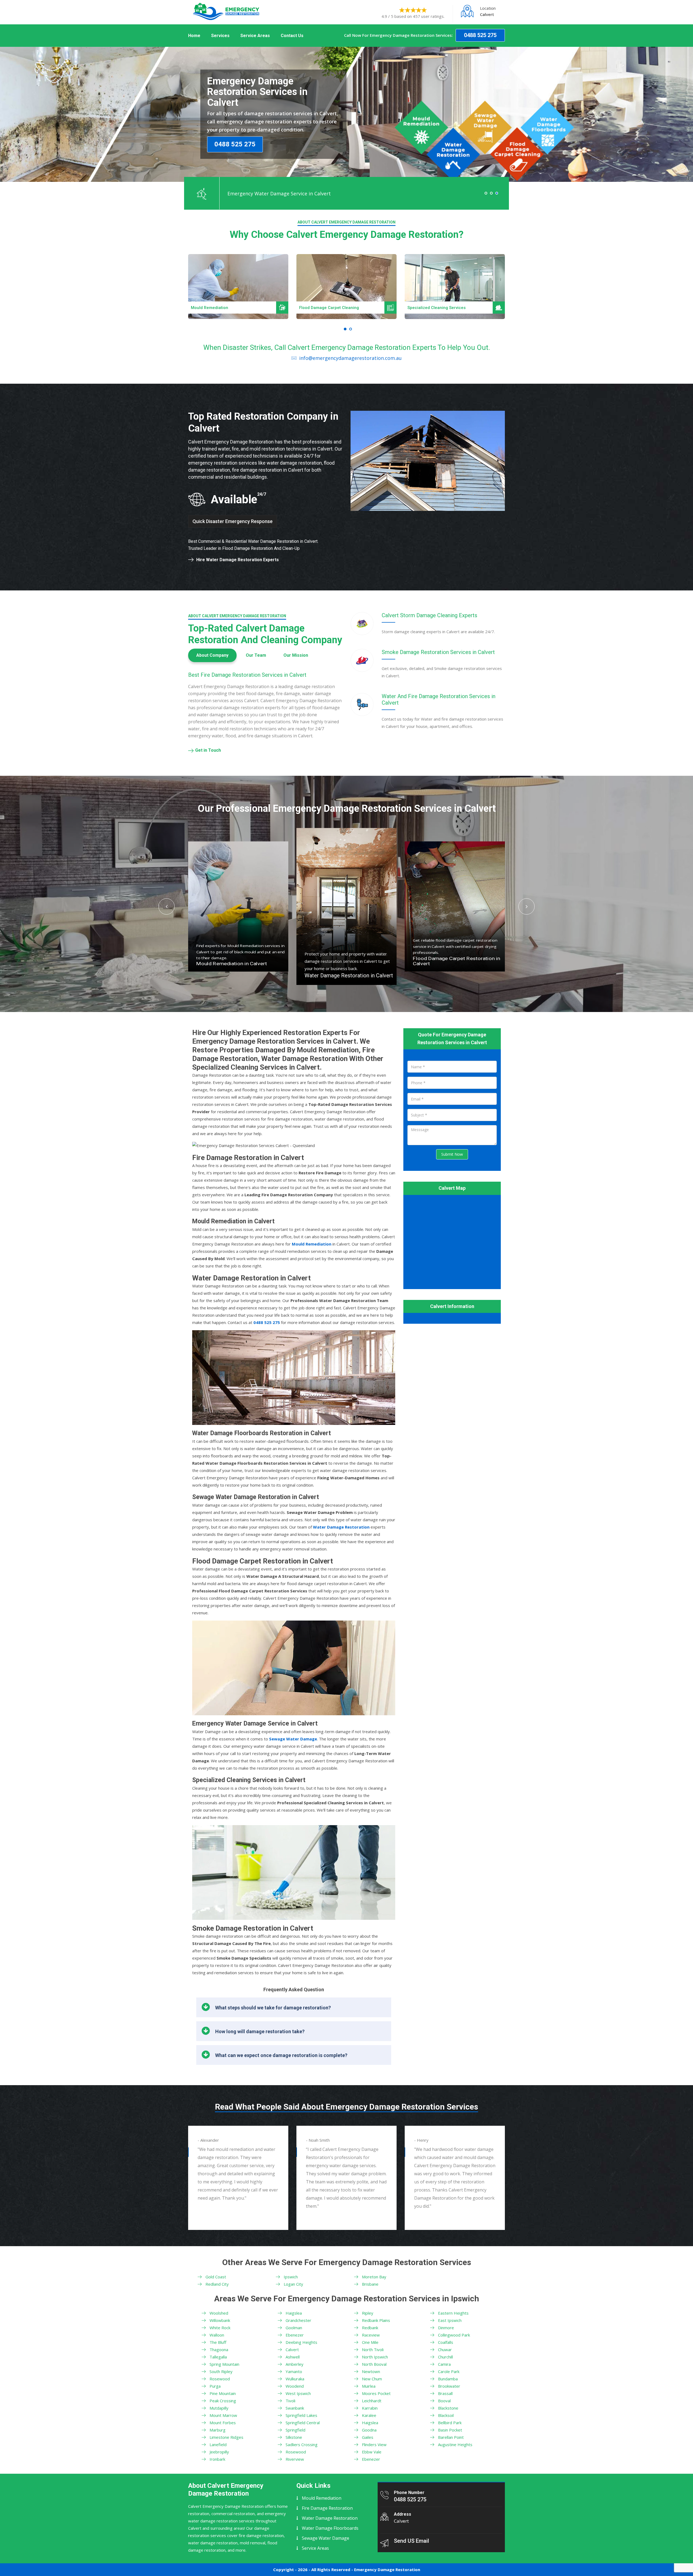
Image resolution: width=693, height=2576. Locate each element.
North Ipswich (375, 2357)
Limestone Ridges (226, 2437)
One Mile (370, 2342)
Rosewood (220, 2379)
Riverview (295, 2459)
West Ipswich (298, 2393)
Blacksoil (446, 2415)
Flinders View (374, 2444)
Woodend (295, 2386)
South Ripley (221, 2371)
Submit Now (452, 1154)
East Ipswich (450, 2320)
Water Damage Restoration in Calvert (241, 964)
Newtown (371, 2371)
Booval (444, 2401)
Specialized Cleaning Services (328, 308)
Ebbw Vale (372, 2452)
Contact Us (292, 36)
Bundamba (448, 2379)
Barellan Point (451, 2437)
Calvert (292, 2350)
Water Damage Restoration (330, 2518)
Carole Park (449, 2371)
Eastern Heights (453, 2313)
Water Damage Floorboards (330, 2528)
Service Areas (255, 36)
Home (194, 36)
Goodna (369, 2430)
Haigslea (294, 2313)
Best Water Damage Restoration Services (447, 308)
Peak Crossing (223, 2401)
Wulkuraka (295, 2379)
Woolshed (219, 2313)
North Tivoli (373, 2350)
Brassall (445, 2393)
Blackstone (448, 2408)
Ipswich (291, 2277)
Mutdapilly (219, 2408)
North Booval (374, 2364)
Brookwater (449, 2386)
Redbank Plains (376, 2320)
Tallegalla (218, 2357)
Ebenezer (295, 2335)
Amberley (295, 2364)
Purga (215, 2386)
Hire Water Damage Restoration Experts (238, 560)
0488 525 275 (480, 35)
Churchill (445, 2357)
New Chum (372, 2379)
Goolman (294, 2328)
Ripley (368, 2313)
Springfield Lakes (301, 2415)
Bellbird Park (450, 2423)
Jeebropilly (219, 2452)
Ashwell (293, 2357)
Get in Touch (208, 750)
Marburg (218, 2430)
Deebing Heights (301, 2342)
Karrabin (370, 2408)
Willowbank (220, 2320)
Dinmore (446, 2328)
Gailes (368, 2437)
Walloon (217, 2335)
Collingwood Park (454, 2335)
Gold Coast (216, 2277)
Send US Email (411, 2541)
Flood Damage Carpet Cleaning (221, 308)
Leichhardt (372, 2401)
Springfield (295, 2430)
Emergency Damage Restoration (387, 2570)
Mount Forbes (223, 2423)
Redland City (217, 2284)
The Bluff (218, 2342)
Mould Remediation (322, 2498)
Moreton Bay (374, 2277)
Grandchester (298, 2320)
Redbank (370, 2328)
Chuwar (445, 2350)
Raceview (371, 2335)
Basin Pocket (450, 2430)
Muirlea (369, 2386)
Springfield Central (303, 2423)
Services (220, 36)
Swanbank (295, 2408)
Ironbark (217, 2459)
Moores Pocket (376, 2393)
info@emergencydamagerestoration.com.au (350, 358)
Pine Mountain (223, 2393)
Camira (444, 2364)
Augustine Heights (455, 2444)
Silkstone (294, 2437)
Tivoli (290, 2401)
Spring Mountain (224, 2364)
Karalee (369, 2415)
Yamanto (294, 2371)
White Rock (220, 2328)
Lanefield (218, 2444)
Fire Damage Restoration (327, 2508)
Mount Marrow (223, 2415)
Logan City (293, 2284)
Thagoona (219, 2350)
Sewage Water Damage (326, 2538)
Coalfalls (446, 2342)
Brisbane (370, 2284)
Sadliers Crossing (302, 2444)
